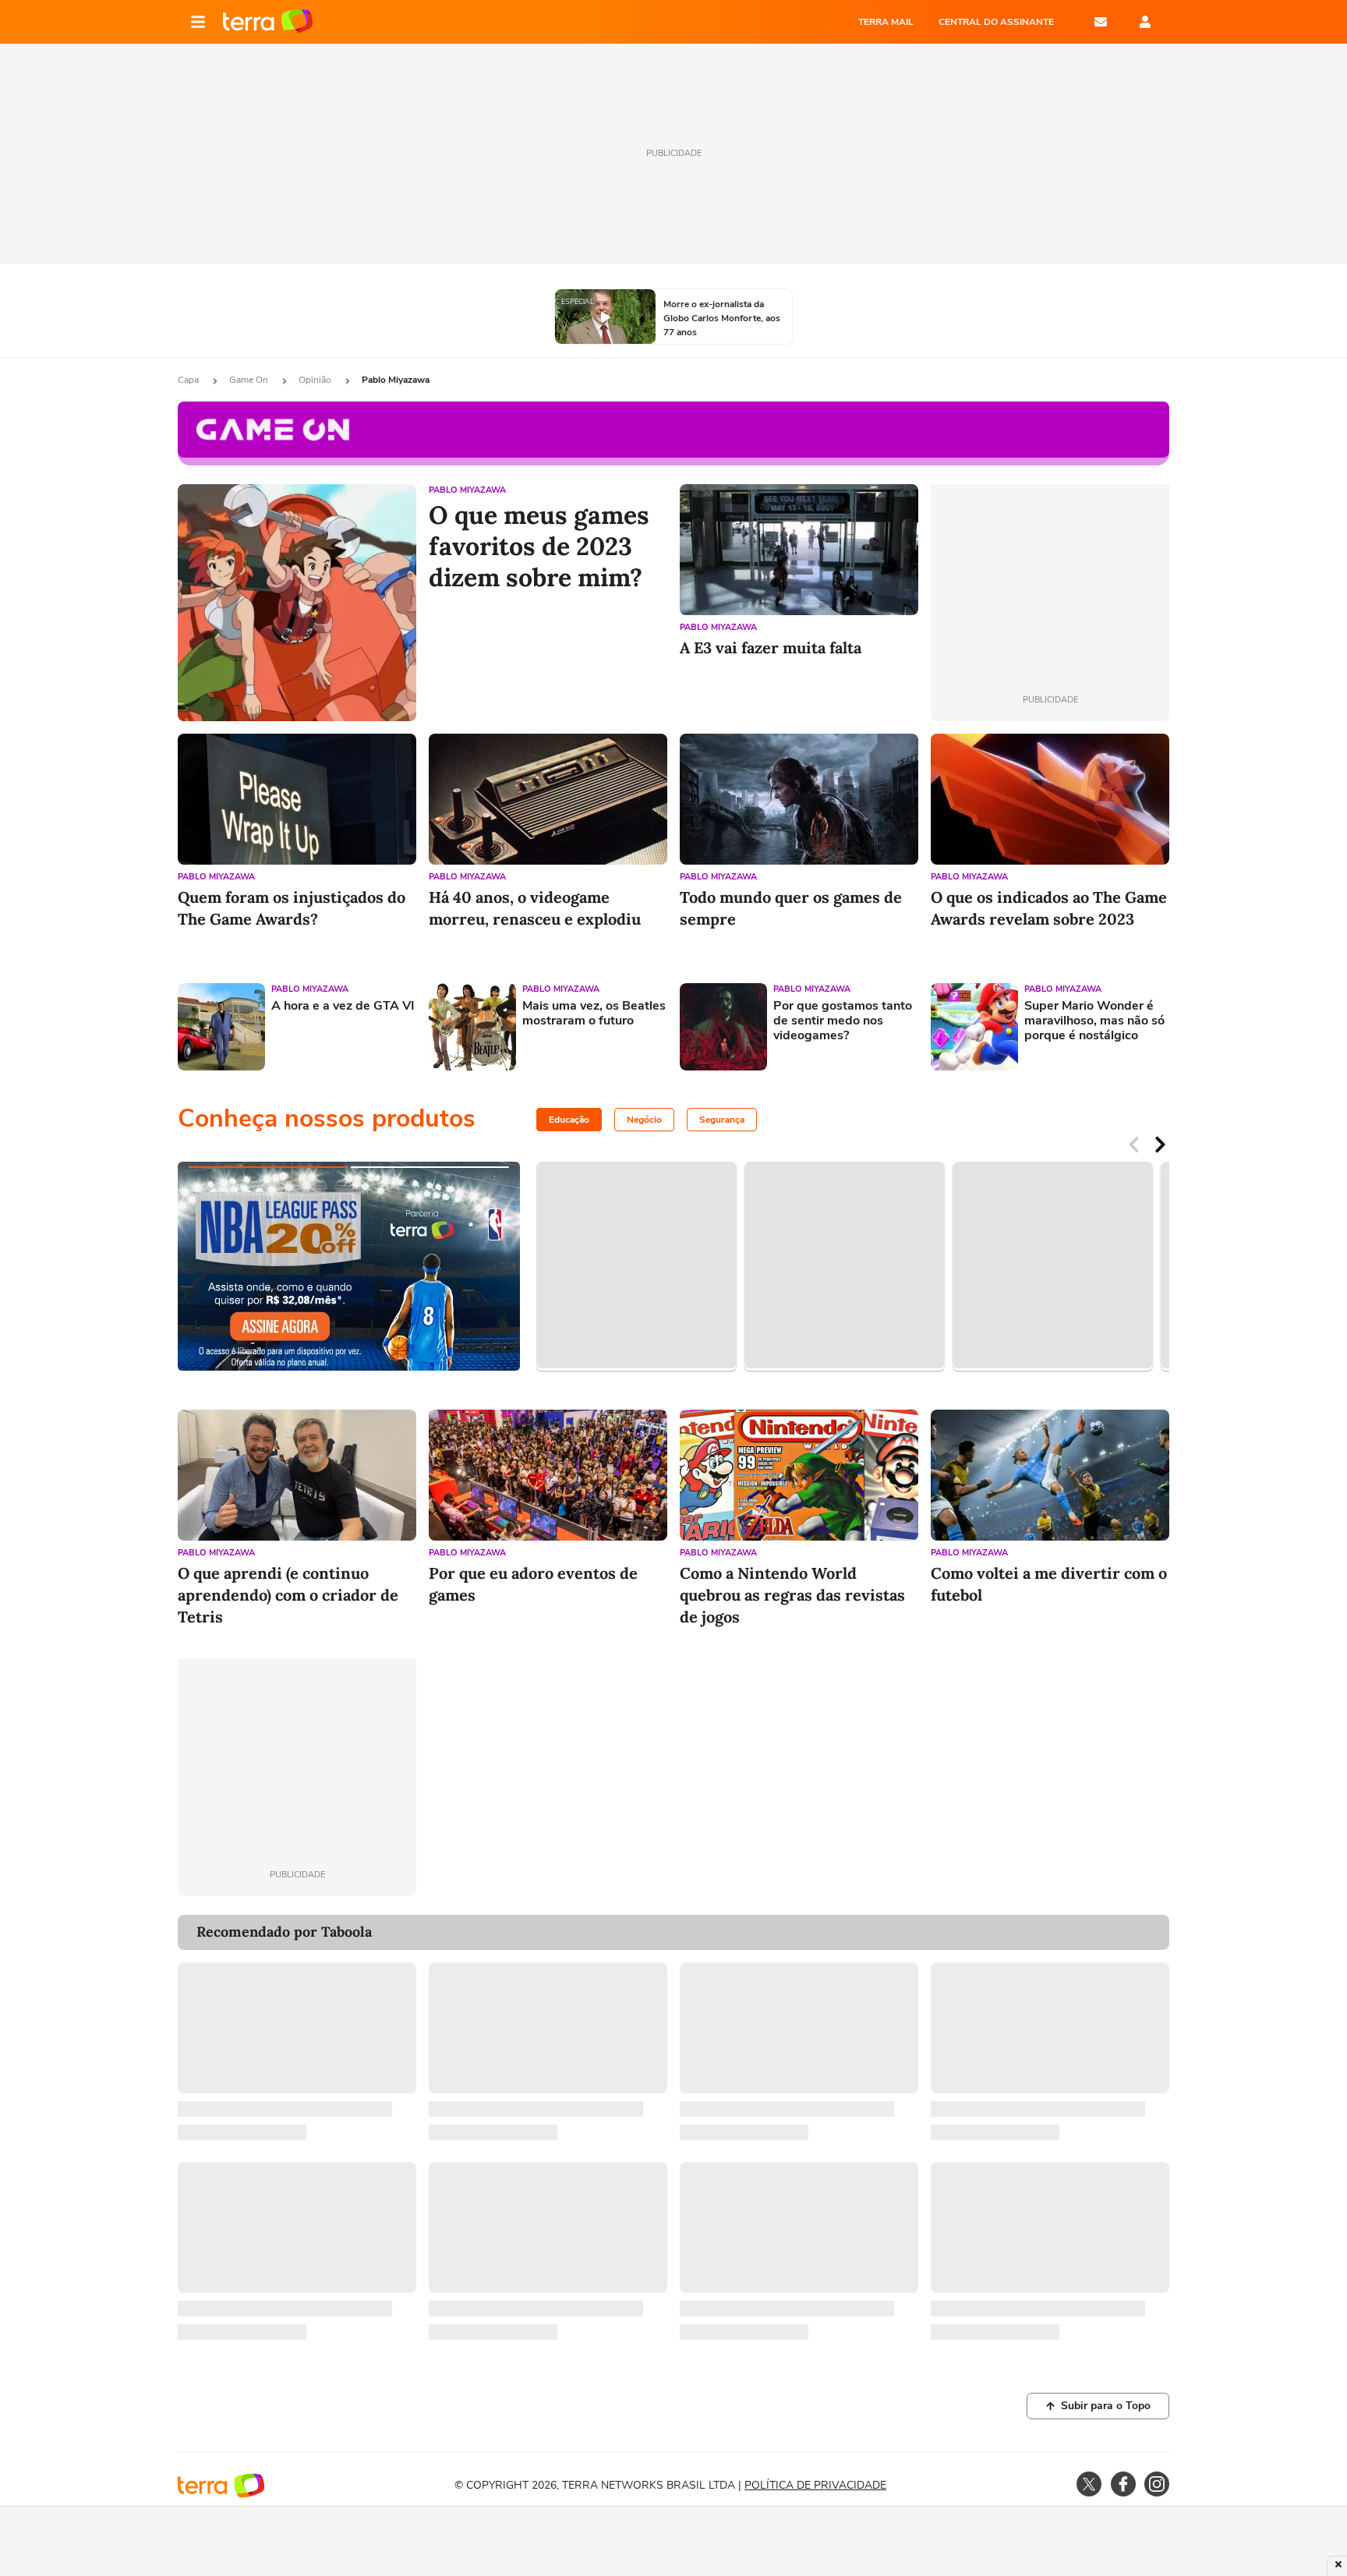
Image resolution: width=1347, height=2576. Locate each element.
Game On (250, 380)
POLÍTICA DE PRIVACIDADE (815, 2485)
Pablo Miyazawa (467, 490)
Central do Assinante (996, 22)
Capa (189, 380)
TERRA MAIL (886, 22)
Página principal (268, 22)
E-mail (1101, 22)
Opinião (316, 380)
